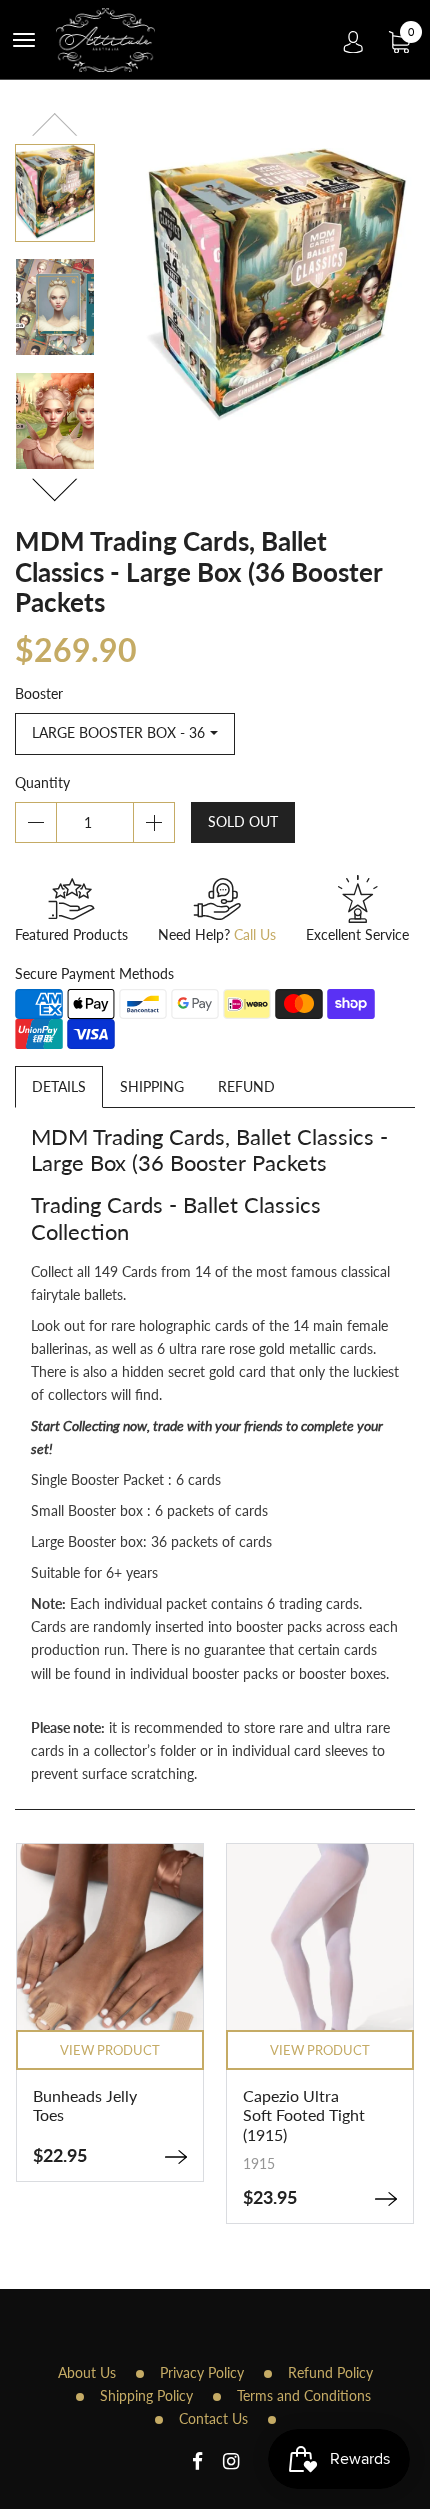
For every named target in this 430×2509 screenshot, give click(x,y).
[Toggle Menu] (24, 40)
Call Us (255, 934)
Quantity (42, 782)
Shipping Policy (146, 2395)
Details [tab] (59, 1086)
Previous (55, 127)
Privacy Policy (202, 2372)
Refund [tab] (246, 1086)
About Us (87, 2372)
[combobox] (125, 734)
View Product (254, 2050)
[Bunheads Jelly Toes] (110, 2157)
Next (55, 486)
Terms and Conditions (304, 2395)
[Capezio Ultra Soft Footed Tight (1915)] (320, 2199)
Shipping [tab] (152, 1086)
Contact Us (213, 2418)
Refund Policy (330, 2372)
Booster (39, 693)
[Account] (353, 40)
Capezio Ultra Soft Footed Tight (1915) (238, 2114)
